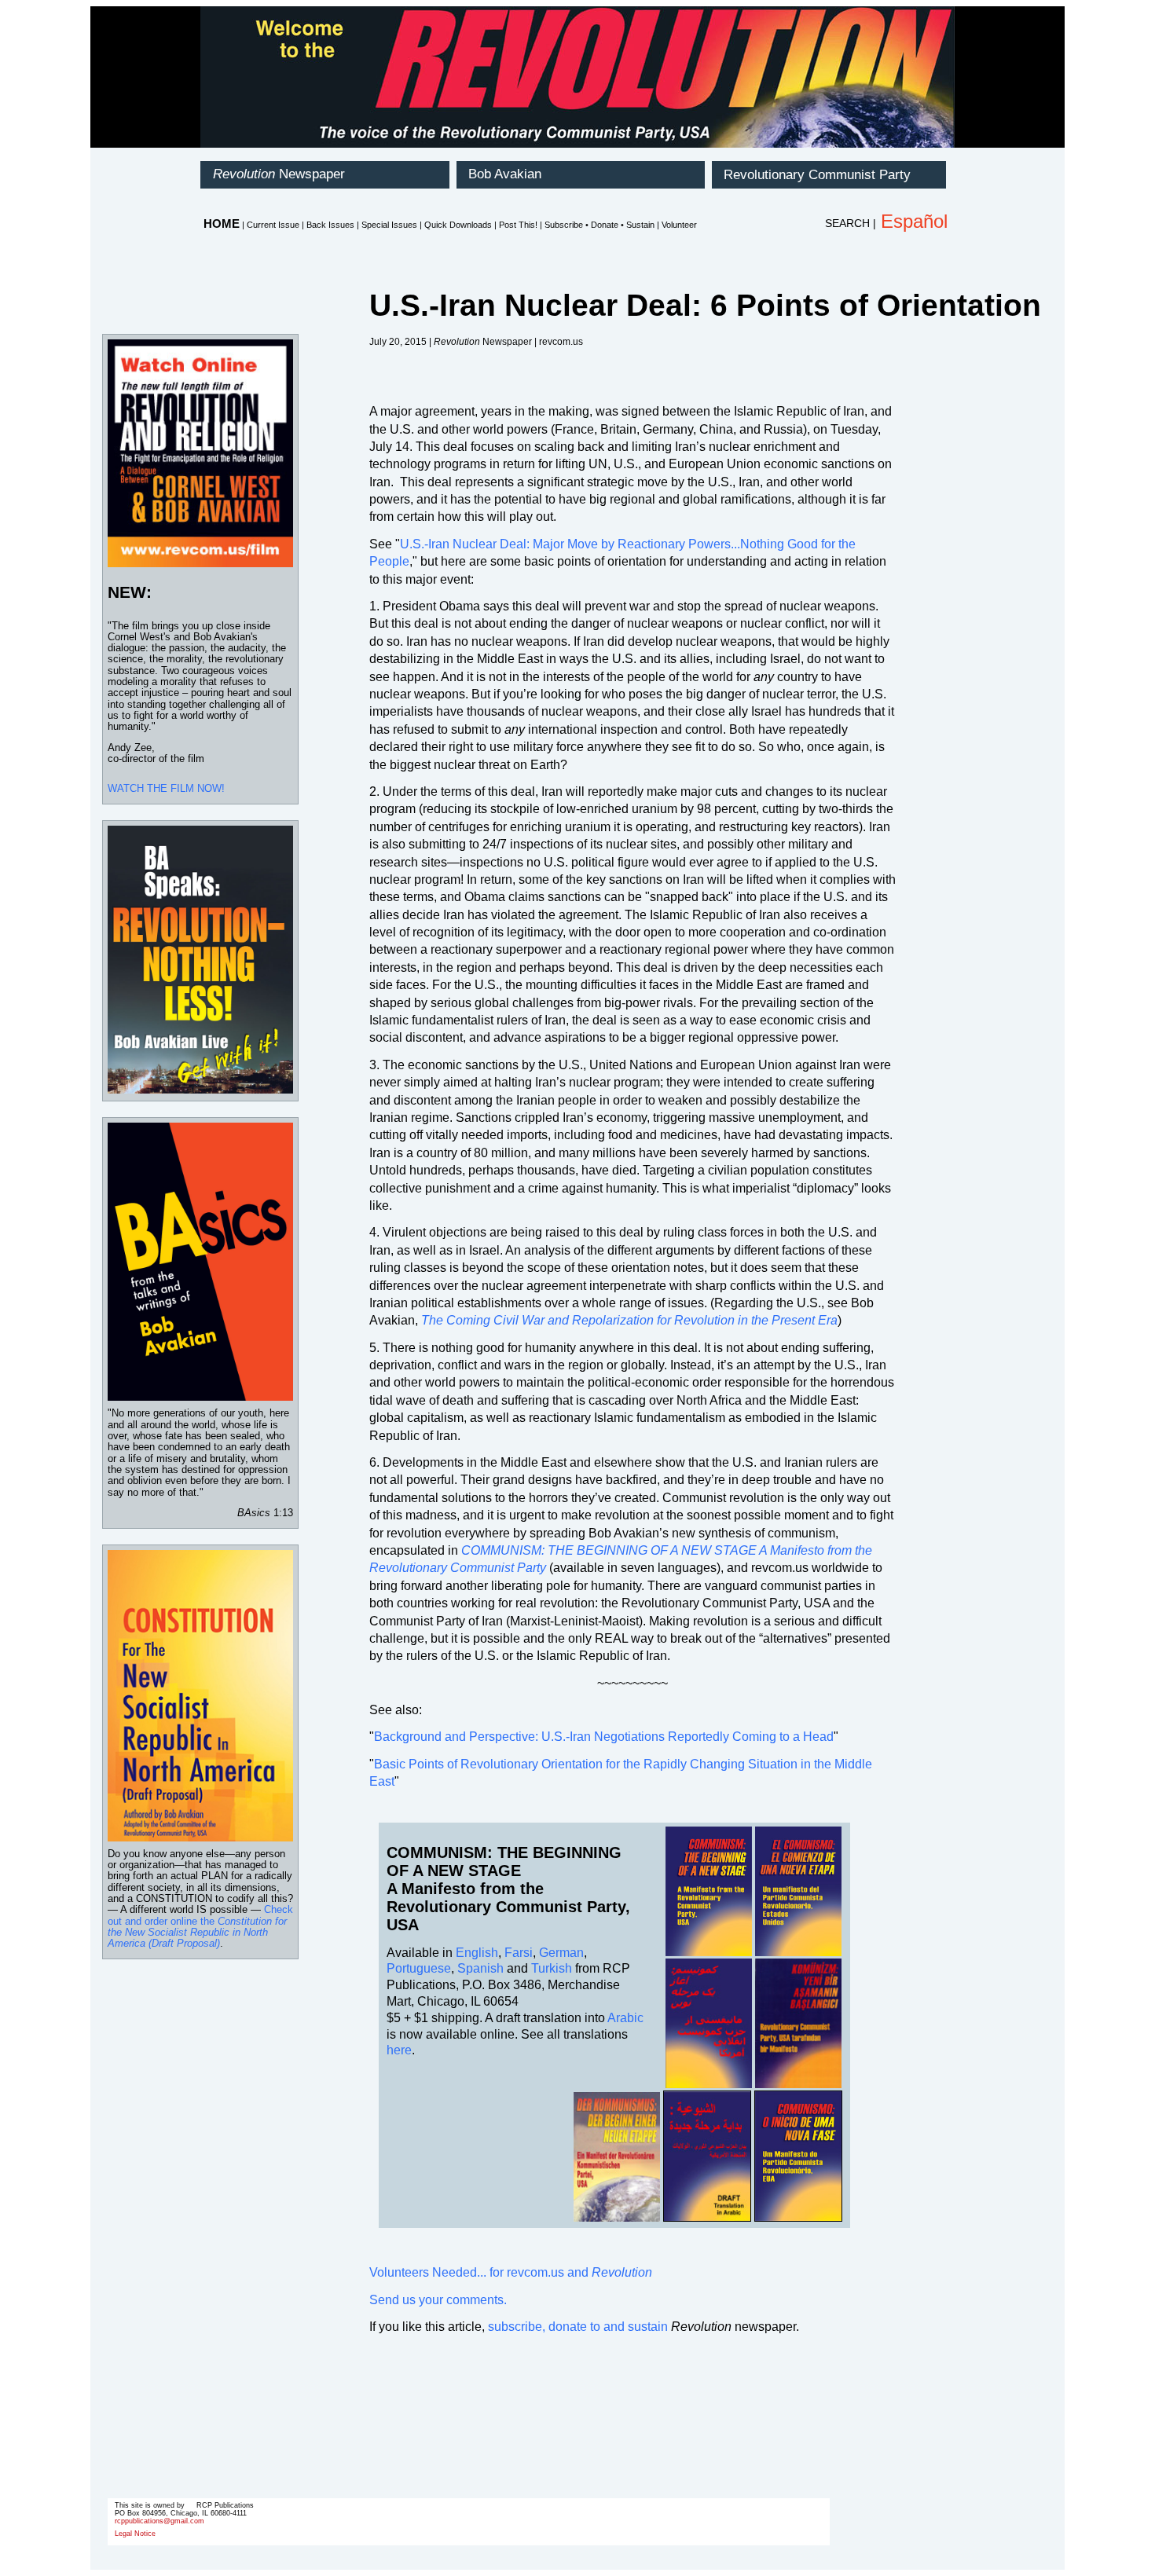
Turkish (552, 1968)
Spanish (480, 1968)
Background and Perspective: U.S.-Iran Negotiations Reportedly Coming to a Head (604, 1737)
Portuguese (419, 1968)
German (561, 1953)
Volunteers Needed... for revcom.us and (511, 2272)
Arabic (625, 2018)
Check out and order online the (200, 1926)
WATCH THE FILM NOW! (166, 788)
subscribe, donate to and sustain (578, 2327)
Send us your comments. (438, 2300)
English (477, 1953)
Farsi (519, 1953)
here (399, 2050)
